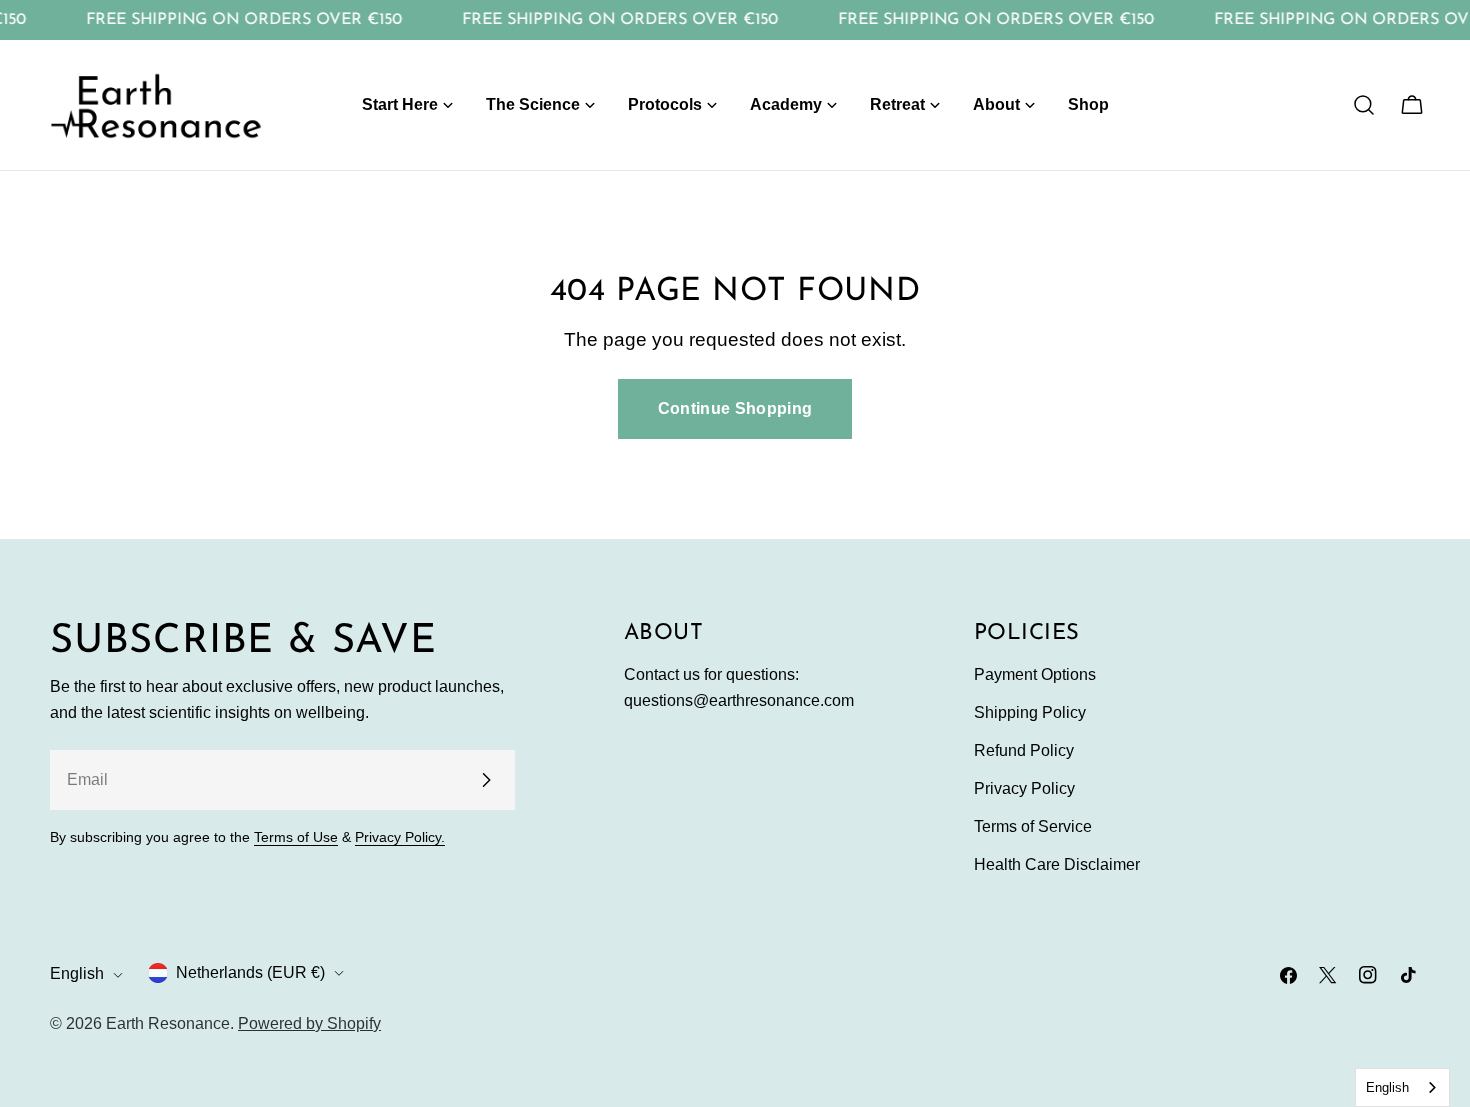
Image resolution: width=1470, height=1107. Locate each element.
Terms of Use (296, 837)
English (77, 974)
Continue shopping (735, 408)
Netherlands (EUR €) (250, 972)
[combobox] (1402, 1087)
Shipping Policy (1030, 712)
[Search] (1364, 105)
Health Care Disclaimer (1057, 864)
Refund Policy (1024, 750)
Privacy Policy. (400, 837)
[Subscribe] (486, 780)
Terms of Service (1033, 826)
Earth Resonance (168, 1023)
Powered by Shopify (309, 1023)
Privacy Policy (1024, 788)
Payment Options (1035, 674)
